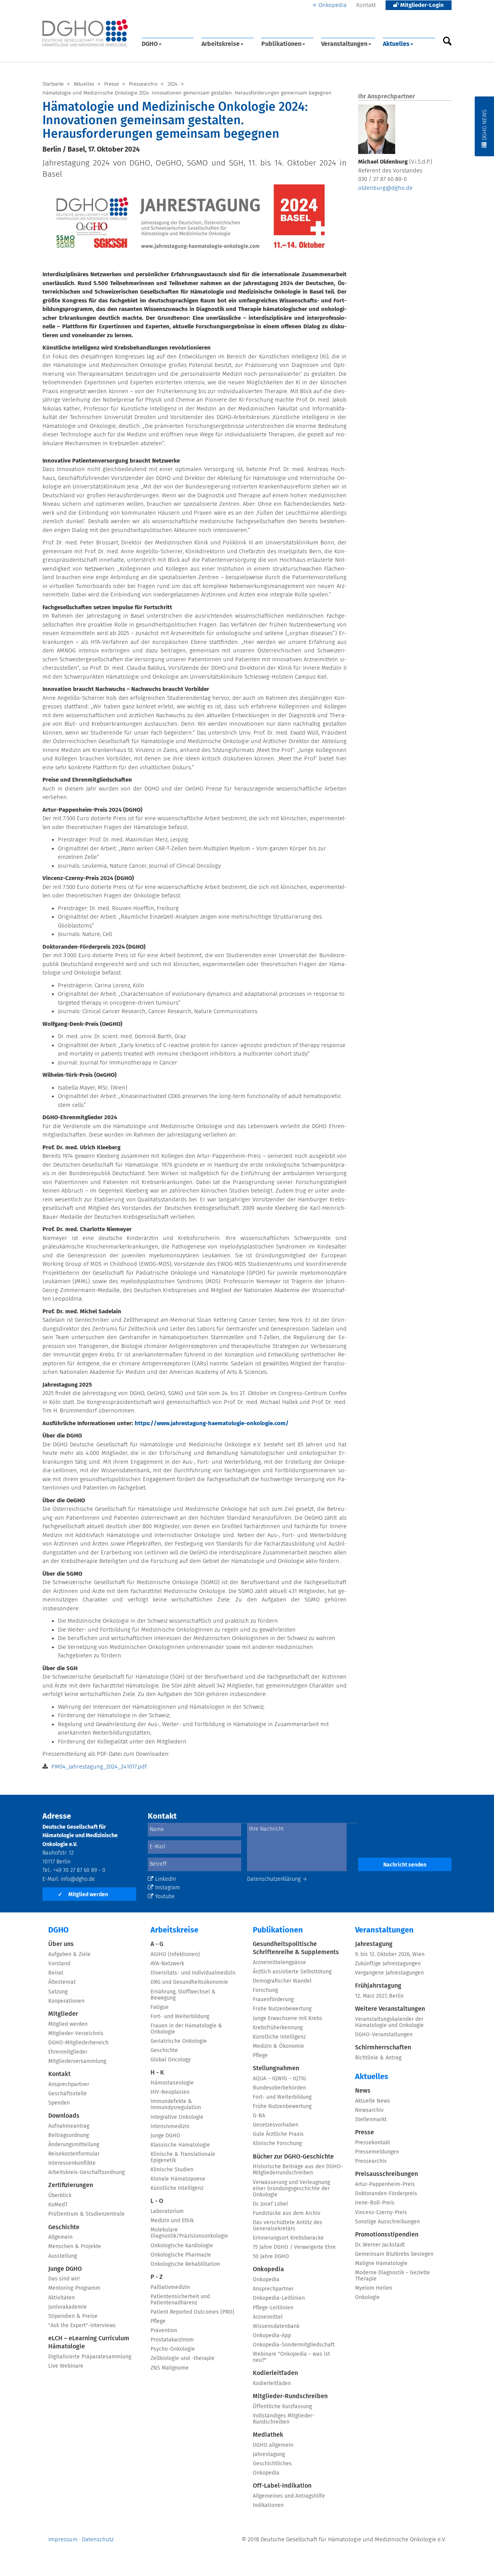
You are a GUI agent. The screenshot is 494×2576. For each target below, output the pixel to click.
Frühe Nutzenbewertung (282, 2009)
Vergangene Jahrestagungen (389, 1973)
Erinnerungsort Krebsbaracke (288, 2238)
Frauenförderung (273, 2000)
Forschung (265, 1990)
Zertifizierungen (71, 2185)
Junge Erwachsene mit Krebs (288, 2019)
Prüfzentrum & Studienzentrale (86, 2214)
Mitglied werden (83, 1895)
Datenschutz (98, 2540)
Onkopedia (332, 5)
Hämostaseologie (172, 2083)
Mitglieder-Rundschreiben (290, 2396)
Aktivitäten (62, 2298)
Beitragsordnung (69, 2135)
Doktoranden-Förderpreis (386, 2194)
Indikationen (268, 2505)
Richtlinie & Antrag (378, 2058)
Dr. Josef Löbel (270, 2204)
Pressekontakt (373, 2143)
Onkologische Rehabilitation (185, 2264)
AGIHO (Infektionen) (175, 1954)
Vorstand (59, 1964)
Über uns (61, 1944)
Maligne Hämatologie (381, 2264)
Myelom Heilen (374, 2288)
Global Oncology (171, 2060)
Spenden (59, 2103)
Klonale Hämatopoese (178, 2179)
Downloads (64, 2116)
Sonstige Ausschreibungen (387, 2222)
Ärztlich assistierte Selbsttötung (292, 1972)
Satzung (58, 1992)
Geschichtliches (272, 2464)
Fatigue (160, 2007)
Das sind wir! (64, 2279)
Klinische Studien (172, 2170)
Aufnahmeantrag (69, 2126)
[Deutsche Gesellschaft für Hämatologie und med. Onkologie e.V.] (85, 33)
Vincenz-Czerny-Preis (381, 2213)
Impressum (63, 2540)
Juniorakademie (68, 2307)
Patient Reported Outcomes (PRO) (192, 2312)
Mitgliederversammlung (77, 2061)
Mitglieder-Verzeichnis (76, 2034)
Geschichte (64, 2227)
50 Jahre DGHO (271, 2257)
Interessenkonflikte (72, 2163)
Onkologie (367, 2297)
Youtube (165, 1897)
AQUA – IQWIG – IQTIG (279, 2079)
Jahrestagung (269, 2454)
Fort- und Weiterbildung (180, 2017)
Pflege (158, 2321)
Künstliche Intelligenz (177, 2188)
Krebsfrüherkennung (278, 2028)
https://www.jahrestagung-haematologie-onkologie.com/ (212, 1423)
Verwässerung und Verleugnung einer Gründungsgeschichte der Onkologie (291, 2189)
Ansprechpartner (69, 2084)
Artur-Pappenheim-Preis (385, 2184)
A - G (157, 1944)
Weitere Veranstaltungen (390, 2009)
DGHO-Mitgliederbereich (78, 2043)
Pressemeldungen (377, 2152)
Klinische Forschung (277, 2144)
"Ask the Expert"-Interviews (82, 2326)
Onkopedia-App (272, 2336)
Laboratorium (167, 2211)
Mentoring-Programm (74, 2288)
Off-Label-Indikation (282, 2486)
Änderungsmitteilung (74, 2145)
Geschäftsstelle (68, 2094)
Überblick (60, 2196)
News (363, 2091)
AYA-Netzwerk (167, 1964)
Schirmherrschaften (383, 2047)
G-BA (259, 2116)
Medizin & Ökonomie (278, 2046)
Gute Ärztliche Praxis (278, 2134)
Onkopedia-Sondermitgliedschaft (294, 2345)
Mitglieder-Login (421, 5)
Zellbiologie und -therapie (183, 2358)
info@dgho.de (78, 1879)
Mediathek (268, 2435)
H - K (157, 2073)
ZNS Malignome (170, 2368)
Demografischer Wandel (282, 1981)
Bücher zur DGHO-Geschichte (293, 2157)
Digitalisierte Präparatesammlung (90, 2357)
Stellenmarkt (371, 2120)
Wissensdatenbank (276, 2326)
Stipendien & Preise (73, 2316)
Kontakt (366, 5)
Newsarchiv (369, 2110)
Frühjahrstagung (378, 1986)
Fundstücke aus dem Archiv (287, 2213)
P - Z (157, 2277)
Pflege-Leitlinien (273, 2308)
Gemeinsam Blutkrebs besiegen (394, 2254)
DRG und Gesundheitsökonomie (189, 1982)
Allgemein (60, 2237)
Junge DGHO (65, 2269)
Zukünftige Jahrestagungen (388, 1964)
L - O (157, 2201)
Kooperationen (66, 2001)
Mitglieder (63, 2014)
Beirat (56, 1973)
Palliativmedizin (170, 2287)
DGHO (150, 44)
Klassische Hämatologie (180, 2145)
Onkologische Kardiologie (182, 2246)
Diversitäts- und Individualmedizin (193, 1973)
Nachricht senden (405, 1865)
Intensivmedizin (170, 2127)
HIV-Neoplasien (170, 2092)
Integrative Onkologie (177, 2117)
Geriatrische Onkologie (179, 2041)
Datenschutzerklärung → (277, 1879)
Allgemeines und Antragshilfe (289, 2496)
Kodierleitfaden (275, 2373)
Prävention (164, 2331)
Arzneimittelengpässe (279, 1963)
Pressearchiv (371, 2161)
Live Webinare (66, 2366)
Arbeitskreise (221, 44)
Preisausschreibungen (387, 2174)
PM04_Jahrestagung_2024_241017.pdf (99, 1767)
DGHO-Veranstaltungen (384, 2035)
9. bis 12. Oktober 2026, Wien (390, 1954)
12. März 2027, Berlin (379, 1996)
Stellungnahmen (276, 2068)
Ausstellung (63, 2256)
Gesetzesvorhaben (276, 2125)
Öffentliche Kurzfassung (282, 2407)
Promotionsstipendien (387, 2235)
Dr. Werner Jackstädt (380, 2245)
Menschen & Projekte (75, 2247)
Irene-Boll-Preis (375, 2203)
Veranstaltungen (344, 44)
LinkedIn (166, 1879)
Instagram (167, 1888)
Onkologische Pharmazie (181, 2255)
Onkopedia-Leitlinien (279, 2298)
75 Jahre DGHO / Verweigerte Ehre (294, 2247)
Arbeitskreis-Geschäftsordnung (86, 2172)
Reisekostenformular (74, 2154)
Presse (365, 2132)
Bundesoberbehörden (279, 2088)
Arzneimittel (268, 2317)
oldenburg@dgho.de (385, 188)
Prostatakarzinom (172, 2340)
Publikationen (281, 44)
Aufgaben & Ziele (69, 1954)
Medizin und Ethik (172, 2221)
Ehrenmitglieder (68, 2052)
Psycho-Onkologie (173, 2349)
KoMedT (58, 2205)
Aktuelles (396, 44)
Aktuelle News (373, 2101)
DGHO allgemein (273, 2445)
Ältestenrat (62, 1982)
